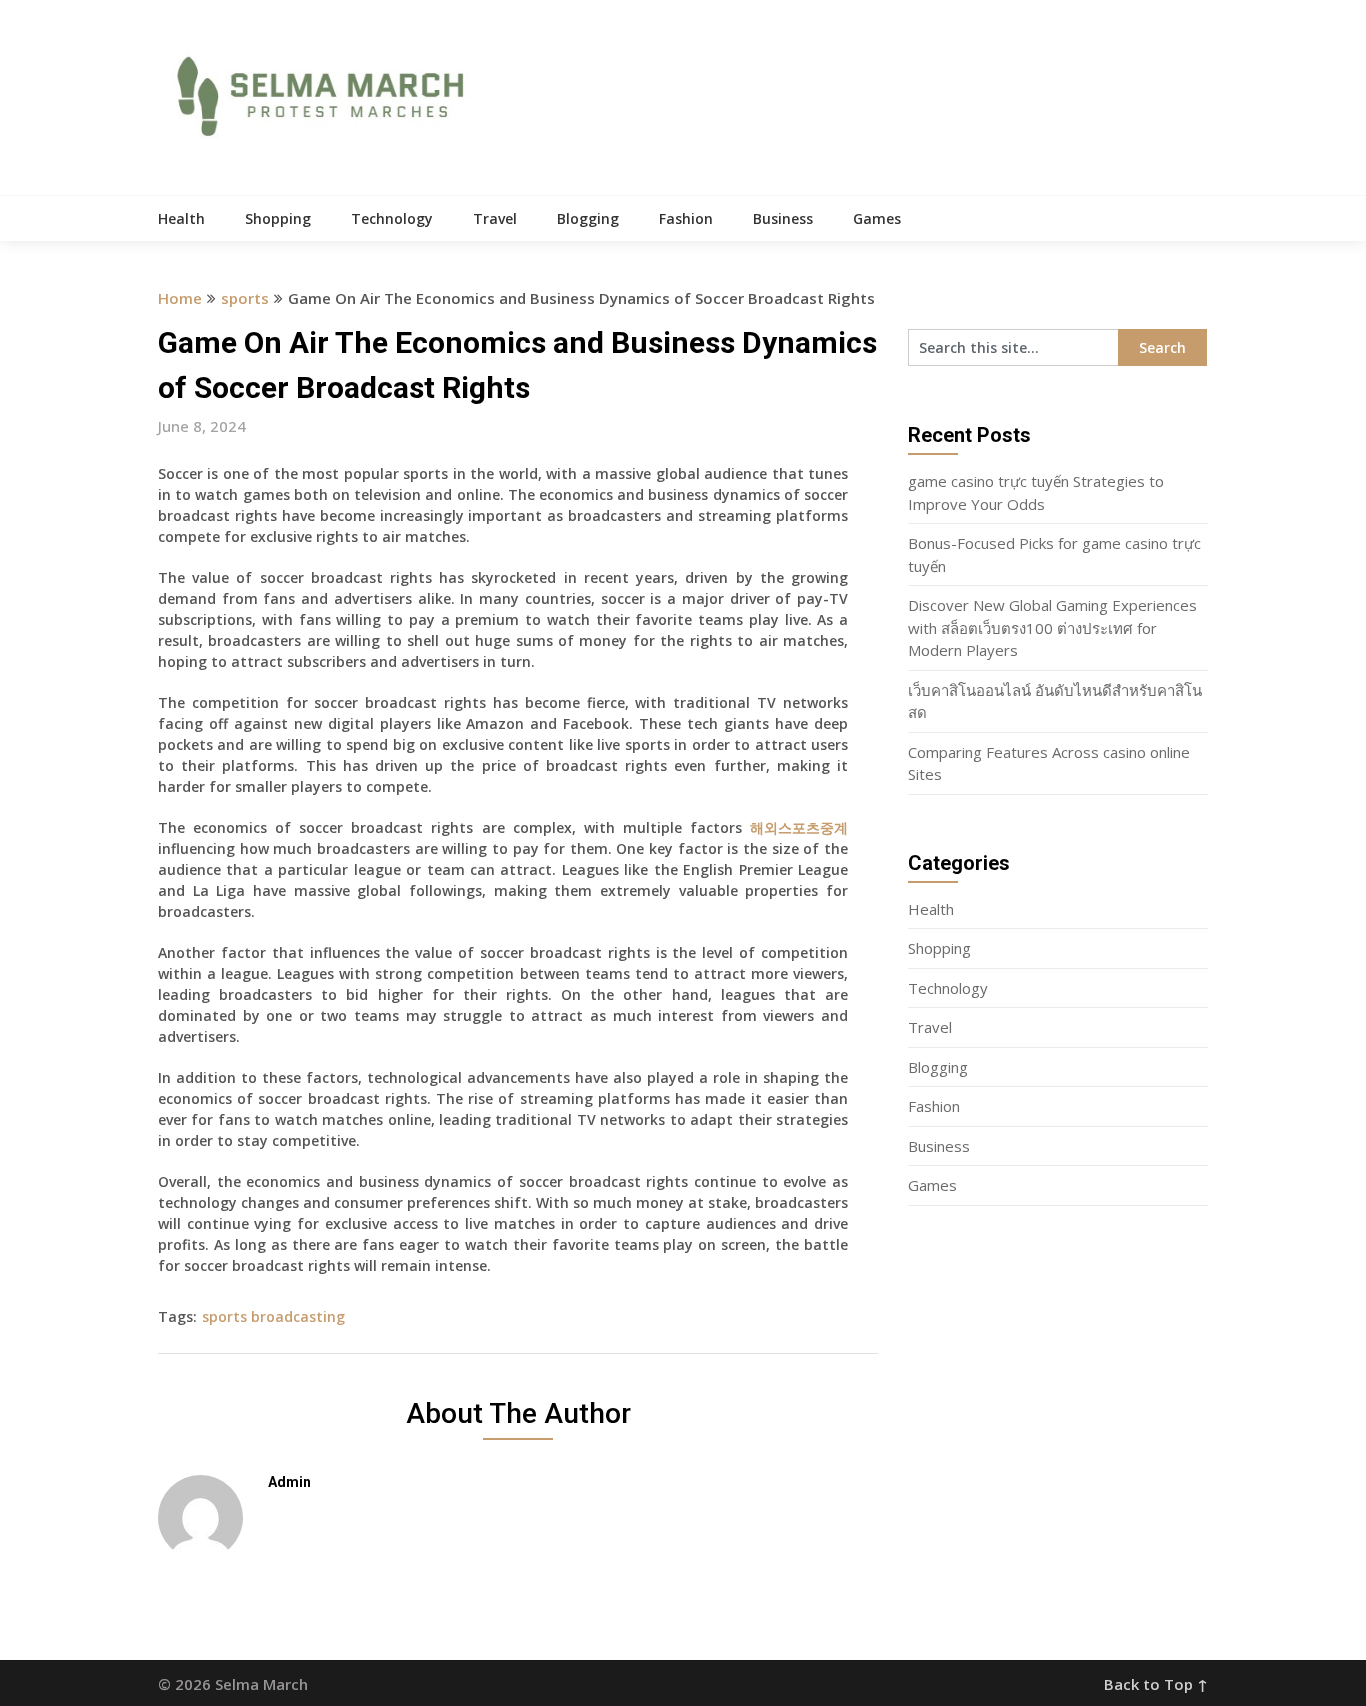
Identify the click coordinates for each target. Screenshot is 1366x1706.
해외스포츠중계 (799, 827)
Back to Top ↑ (1156, 1684)
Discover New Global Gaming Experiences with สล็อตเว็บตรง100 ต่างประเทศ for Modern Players (1052, 627)
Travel (495, 218)
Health (181, 218)
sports (245, 298)
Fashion (686, 218)
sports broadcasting (273, 1316)
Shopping (278, 218)
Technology (392, 218)
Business (783, 218)
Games (877, 218)
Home (180, 298)
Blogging (588, 218)
